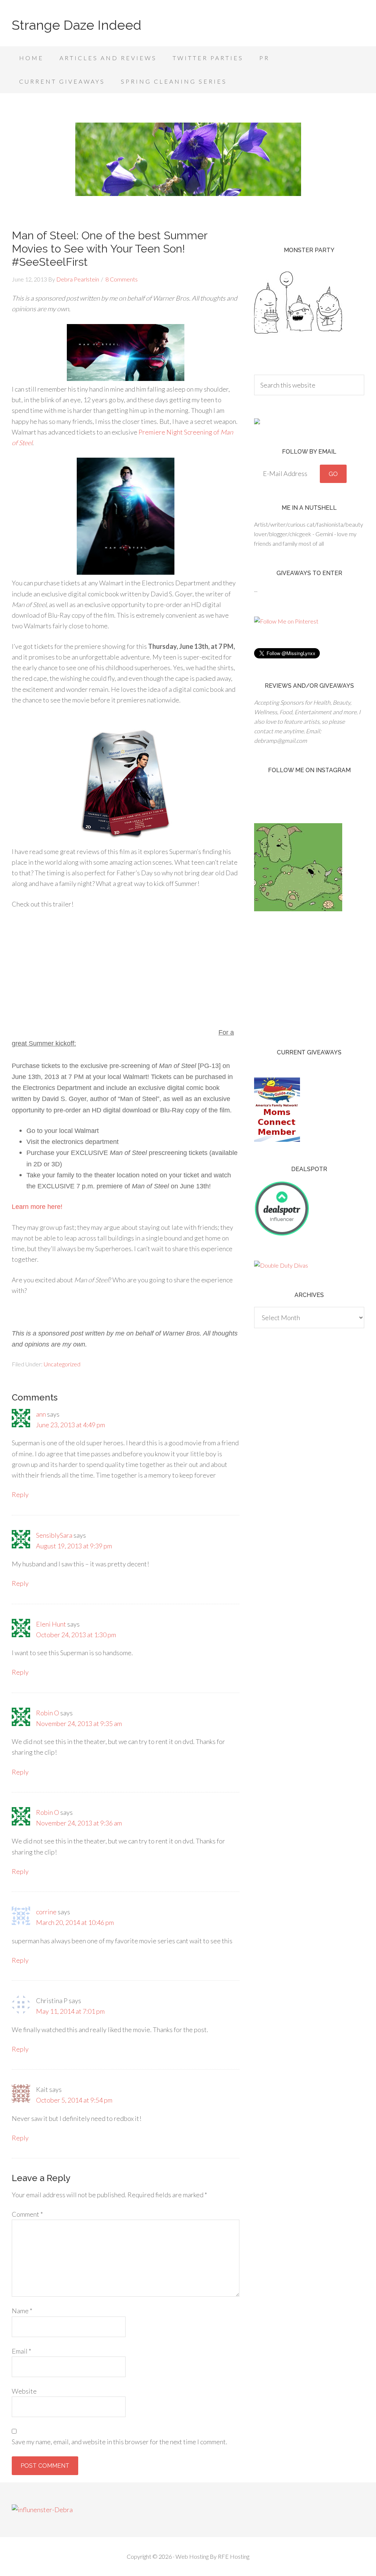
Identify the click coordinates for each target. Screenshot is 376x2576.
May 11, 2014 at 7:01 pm (70, 2011)
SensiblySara (54, 1535)
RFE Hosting (234, 2556)
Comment (27, 2214)
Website (24, 2391)
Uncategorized (62, 1364)
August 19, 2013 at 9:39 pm (74, 1546)
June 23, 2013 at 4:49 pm (70, 1425)
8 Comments (122, 279)
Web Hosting (192, 2556)
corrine (46, 1912)
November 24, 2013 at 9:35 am (79, 1723)
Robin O (48, 1713)
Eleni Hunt (51, 1624)
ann (41, 1414)
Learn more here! (37, 1207)
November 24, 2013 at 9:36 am (79, 1823)
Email (21, 2351)
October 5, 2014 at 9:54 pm (74, 2100)
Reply (20, 1494)
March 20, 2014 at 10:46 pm (75, 1922)
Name (22, 2311)
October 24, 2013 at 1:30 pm (76, 1635)
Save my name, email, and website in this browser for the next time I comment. (120, 2442)
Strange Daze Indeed (77, 25)
